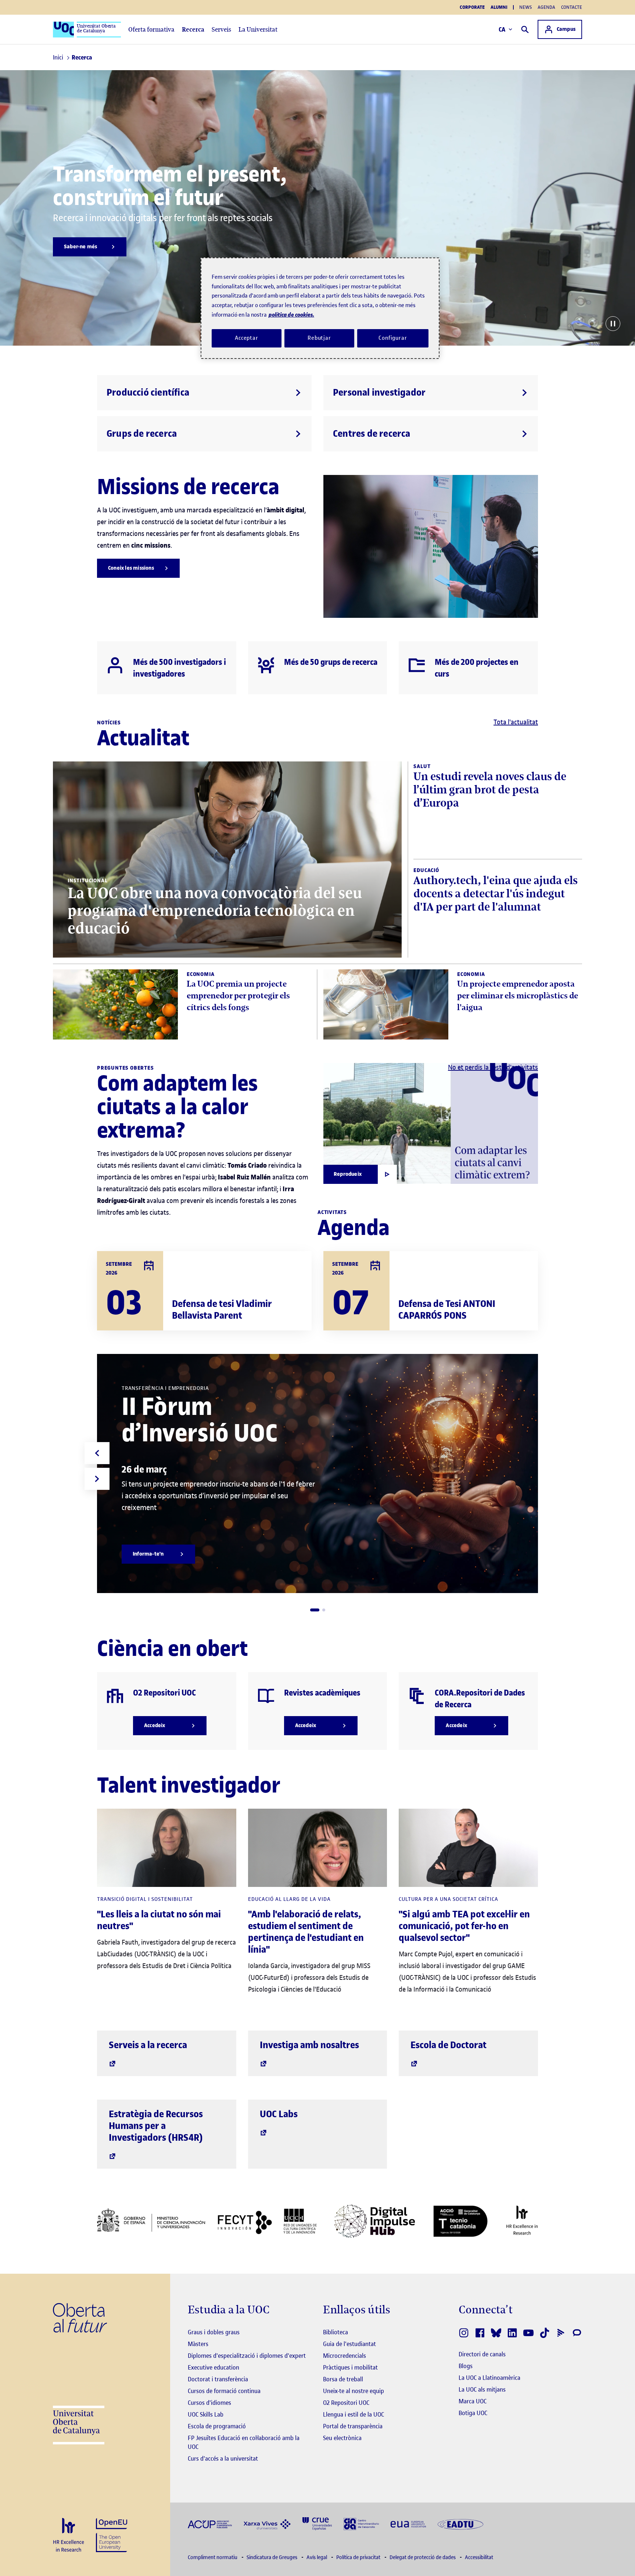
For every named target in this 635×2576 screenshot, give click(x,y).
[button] (315, 1610)
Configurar (393, 338)
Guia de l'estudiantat (349, 2344)
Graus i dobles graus (214, 2332)
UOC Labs (279, 2114)
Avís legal (317, 2557)
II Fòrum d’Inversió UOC (200, 1420)
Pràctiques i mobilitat (350, 2367)
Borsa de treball (343, 2379)
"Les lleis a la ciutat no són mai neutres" (159, 1920)
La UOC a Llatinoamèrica (489, 2378)
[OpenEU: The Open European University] (112, 2534)
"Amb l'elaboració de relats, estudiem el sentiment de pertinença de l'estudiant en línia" (306, 1932)
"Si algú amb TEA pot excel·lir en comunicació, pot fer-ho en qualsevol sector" (464, 1926)
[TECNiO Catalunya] (460, 2221)
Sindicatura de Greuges (272, 2557)
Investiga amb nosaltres (309, 2045)
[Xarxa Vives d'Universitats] (267, 2524)
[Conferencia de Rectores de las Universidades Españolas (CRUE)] (317, 2523)
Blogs (466, 2366)
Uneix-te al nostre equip (354, 2391)
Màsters (198, 2344)
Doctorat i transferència (218, 2379)
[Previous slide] (97, 1453)
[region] (320, 308)
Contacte (572, 7)
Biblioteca (336, 2332)
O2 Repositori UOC (346, 2403)
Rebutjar (319, 338)
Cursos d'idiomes (209, 2403)
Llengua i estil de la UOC (354, 2414)
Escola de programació (217, 2426)
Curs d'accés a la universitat (223, 2458)
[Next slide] (97, 1479)
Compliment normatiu (213, 2557)
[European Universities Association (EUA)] (408, 2524)
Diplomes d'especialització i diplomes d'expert (247, 2356)
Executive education (214, 2367)
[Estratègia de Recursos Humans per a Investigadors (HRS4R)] (69, 2535)
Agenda (546, 7)
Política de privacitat (359, 2557)
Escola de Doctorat (449, 2045)
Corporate (472, 7)
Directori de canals (482, 2354)
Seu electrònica (342, 2438)
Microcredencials (345, 2356)
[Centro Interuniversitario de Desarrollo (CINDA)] (361, 2523)
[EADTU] (460, 2524)
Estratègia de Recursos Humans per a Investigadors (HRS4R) (156, 2126)
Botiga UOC (473, 2413)
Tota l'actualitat (516, 722)
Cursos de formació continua (224, 2391)
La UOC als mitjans (482, 2389)
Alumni (499, 7)
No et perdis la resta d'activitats (493, 1067)
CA (502, 29)
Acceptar (247, 338)
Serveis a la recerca (148, 2045)
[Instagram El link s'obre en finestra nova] (464, 2333)
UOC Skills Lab (206, 2414)
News (525, 7)
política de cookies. (291, 315)
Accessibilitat (479, 2557)
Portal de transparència (353, 2426)
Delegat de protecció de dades (423, 2557)
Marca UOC (473, 2401)
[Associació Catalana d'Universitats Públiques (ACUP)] (210, 2524)
